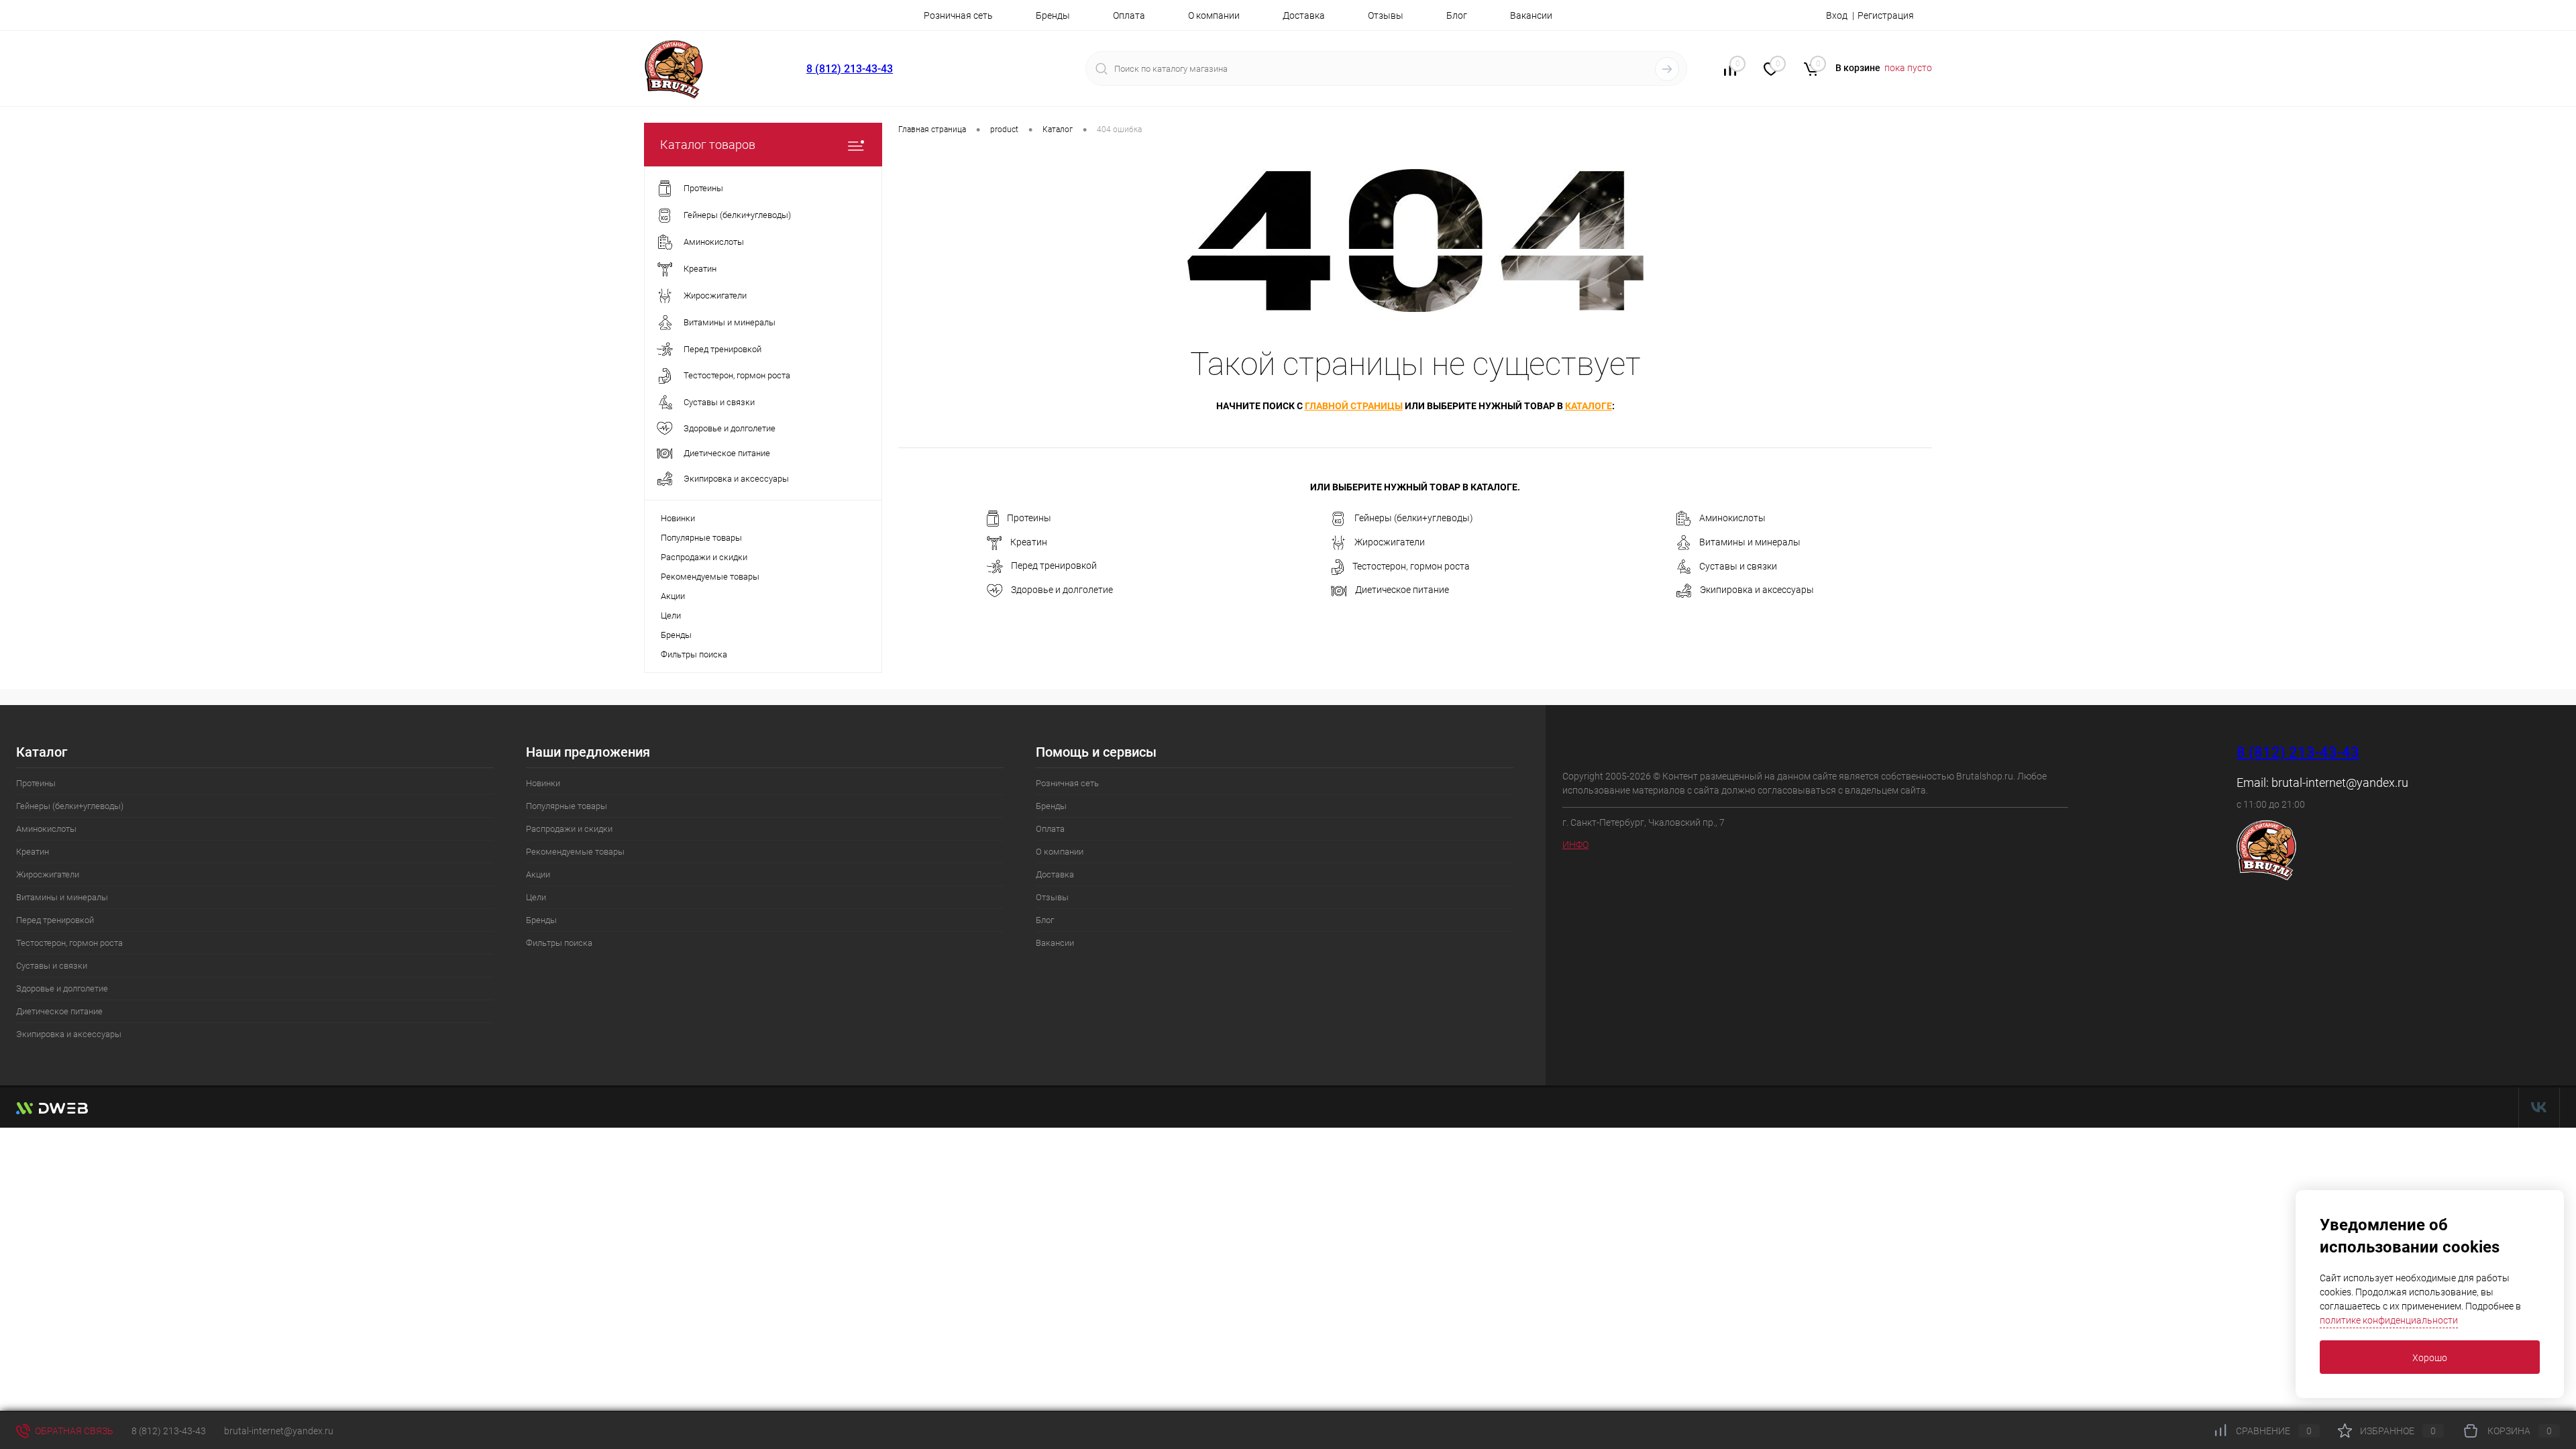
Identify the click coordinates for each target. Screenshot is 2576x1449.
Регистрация (1886, 15)
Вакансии (1531, 15)
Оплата (1129, 15)
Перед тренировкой (1054, 566)
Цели (671, 615)
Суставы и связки (1738, 566)
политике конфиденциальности (2389, 1320)
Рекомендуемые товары (710, 577)
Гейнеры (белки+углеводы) (1414, 518)
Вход (1837, 15)
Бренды (1053, 15)
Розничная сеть (958, 15)
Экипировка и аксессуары (1757, 590)
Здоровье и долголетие (1062, 590)
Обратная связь (73, 1431)
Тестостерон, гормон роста (1411, 566)
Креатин (1029, 542)
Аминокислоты (1732, 518)
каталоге (1589, 406)
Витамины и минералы (1750, 542)
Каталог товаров (708, 145)
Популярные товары (701, 538)
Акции (673, 596)
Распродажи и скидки (704, 557)
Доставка (1304, 15)
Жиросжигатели (1390, 542)
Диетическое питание (1402, 590)
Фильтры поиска (694, 654)
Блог (1457, 15)
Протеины (1029, 518)
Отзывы (1386, 15)
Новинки (678, 518)
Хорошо (2430, 1358)
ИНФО (1575, 845)
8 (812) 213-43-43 (850, 69)
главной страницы (1354, 406)
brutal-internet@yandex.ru (2340, 783)
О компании (1214, 15)
